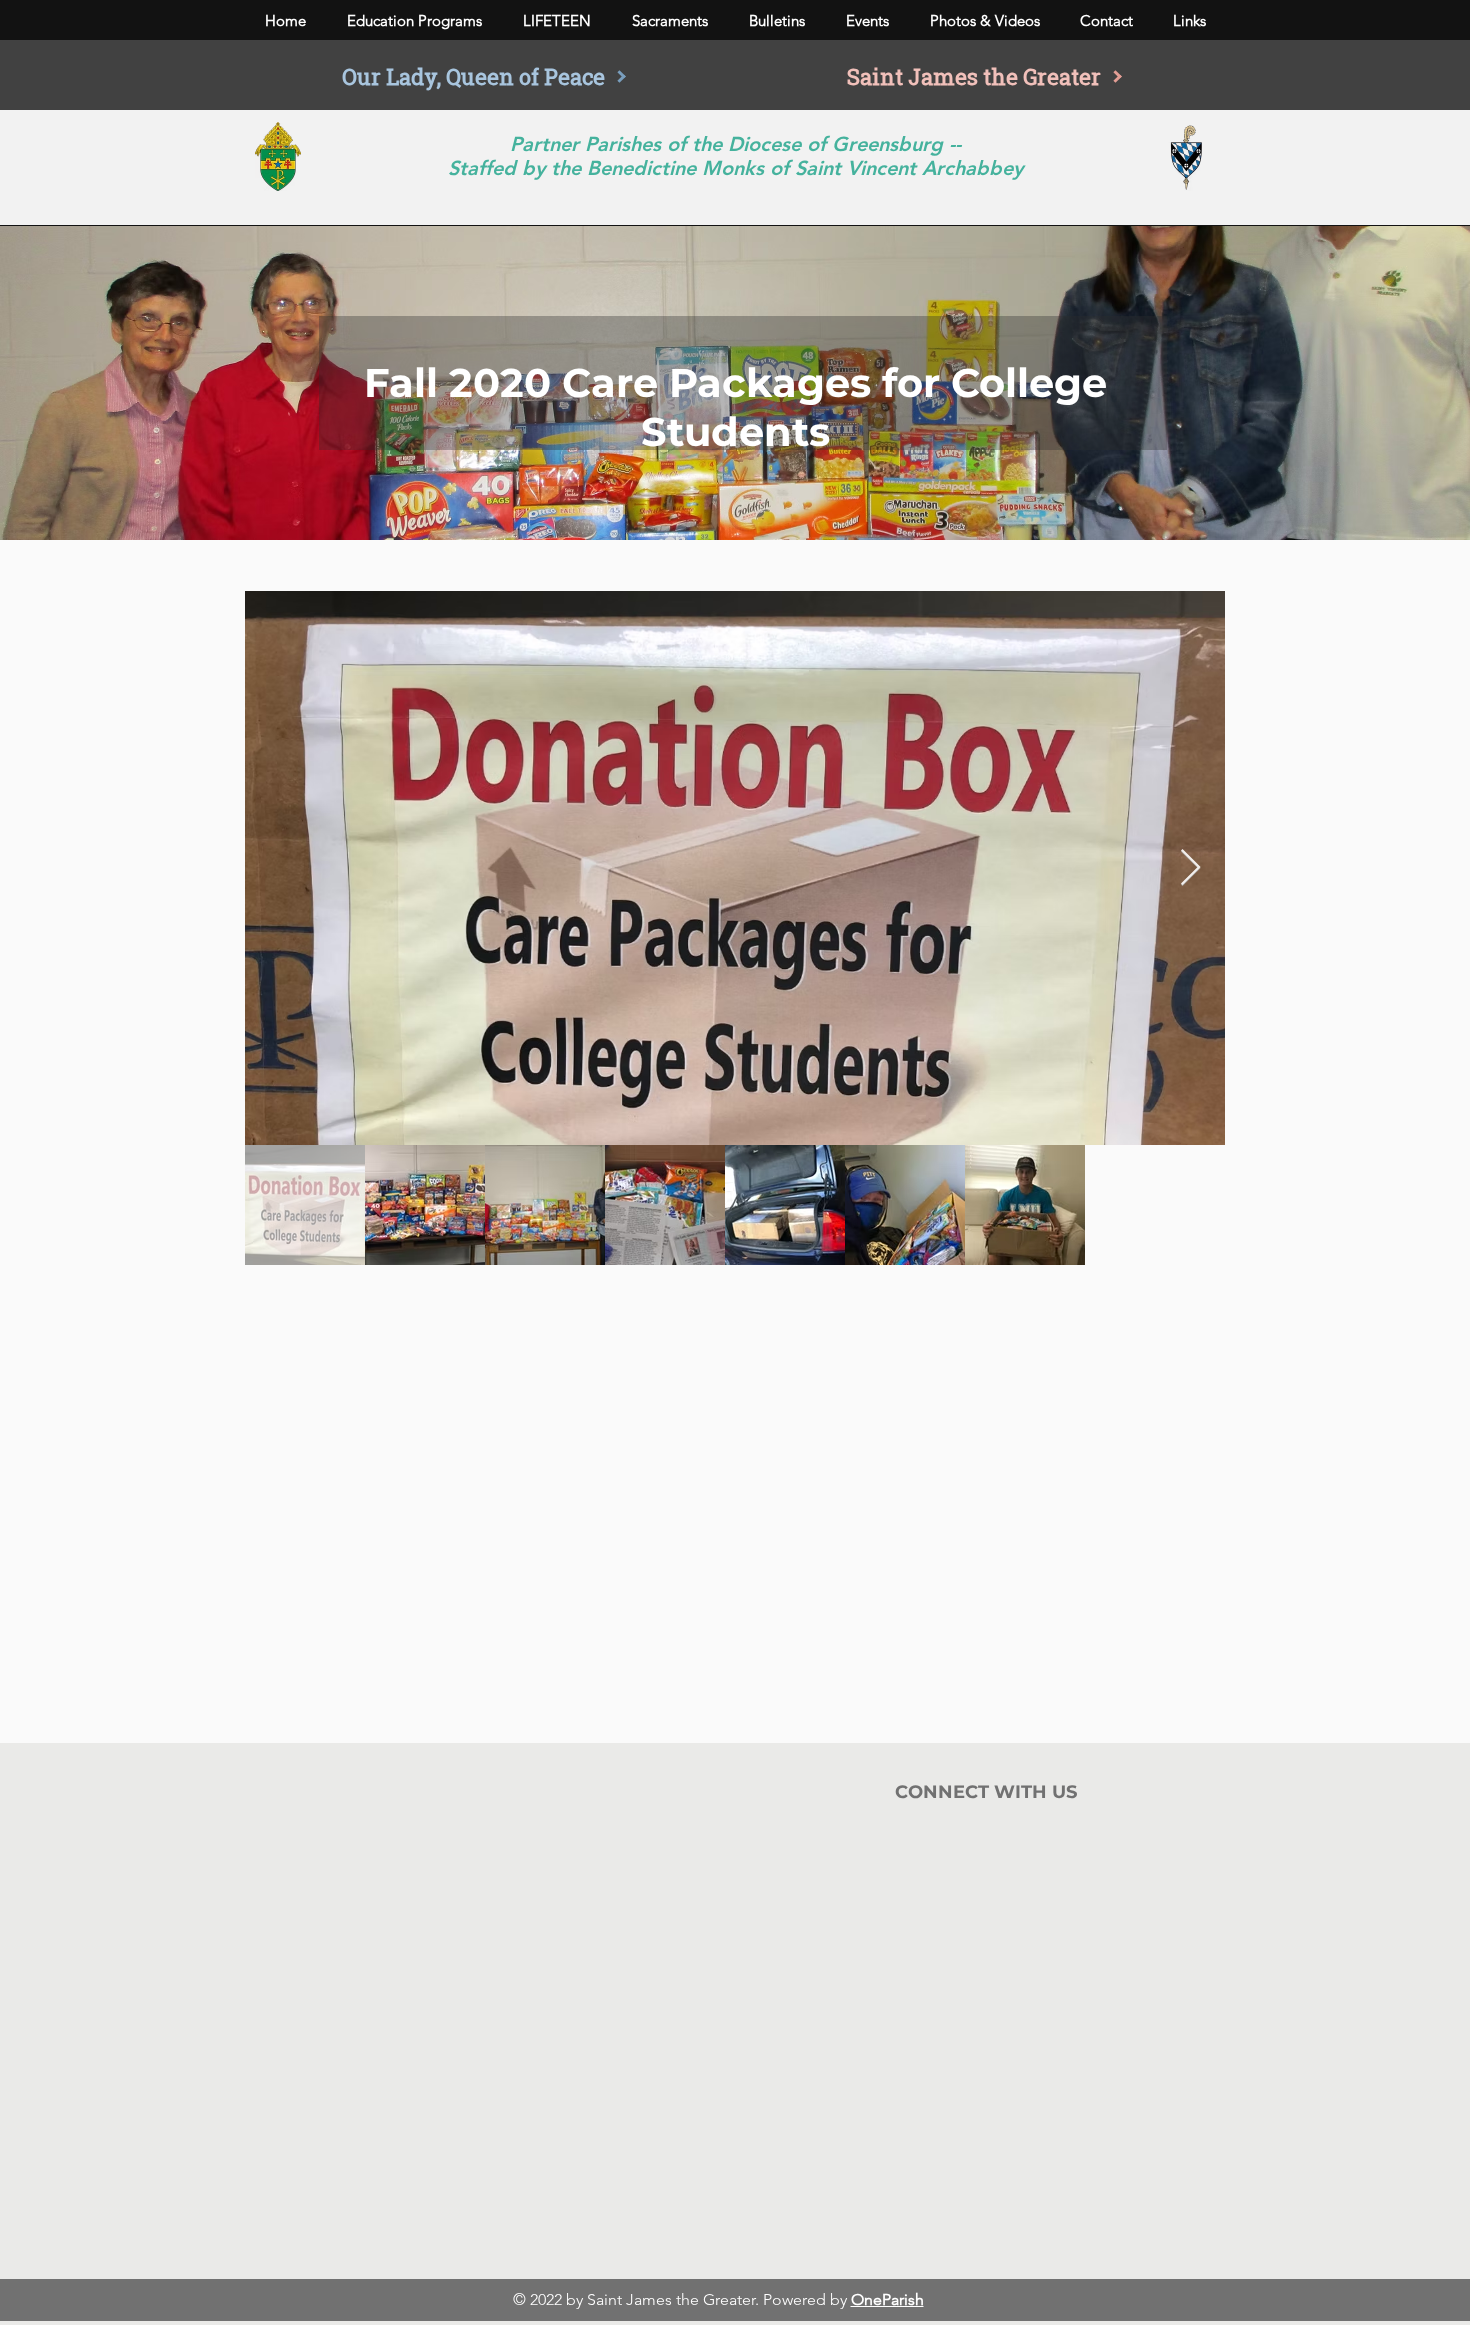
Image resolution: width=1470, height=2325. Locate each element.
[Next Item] (1190, 868)
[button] (414, 21)
